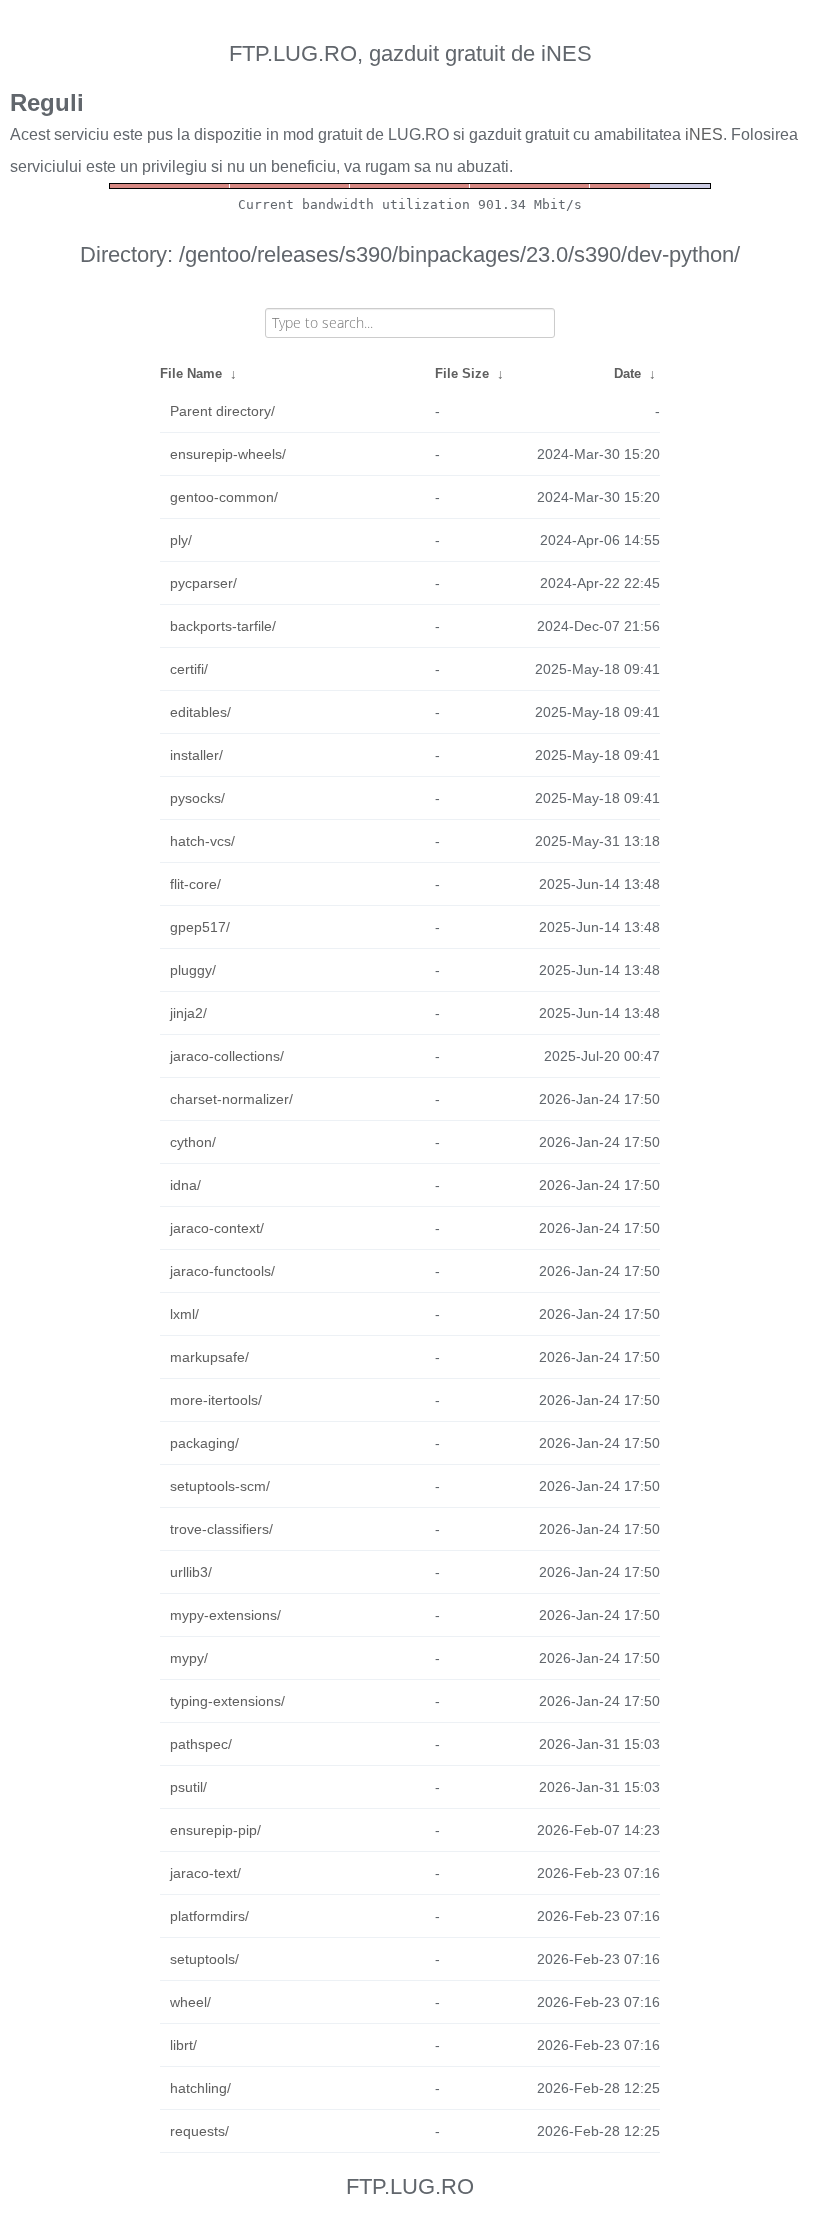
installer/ (196, 755)
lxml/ (184, 1314)
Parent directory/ (222, 411)
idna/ (185, 1185)
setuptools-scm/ (220, 1486)
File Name (191, 373)
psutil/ (188, 1787)
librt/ (183, 2045)
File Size (462, 373)
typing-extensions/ (227, 1701)
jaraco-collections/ (227, 1056)
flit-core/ (195, 884)
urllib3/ (191, 1572)
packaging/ (204, 1443)
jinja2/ (188, 1013)
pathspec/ (201, 1744)
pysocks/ (197, 798)
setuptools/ (204, 1959)
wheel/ (190, 2002)
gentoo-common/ (224, 497)
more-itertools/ (216, 1400)
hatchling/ (200, 2088)
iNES (704, 134)
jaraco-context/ (217, 1228)
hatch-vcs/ (202, 841)
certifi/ (189, 669)
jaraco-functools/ (222, 1271)
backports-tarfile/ (223, 626)
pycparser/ (203, 583)
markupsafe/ (209, 1357)
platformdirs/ (209, 1916)
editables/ (200, 712)
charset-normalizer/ (231, 1099)
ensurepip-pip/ (215, 1830)
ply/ (181, 540)
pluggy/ (193, 970)
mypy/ (189, 1658)
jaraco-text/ (205, 1873)
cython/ (193, 1142)
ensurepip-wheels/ (228, 454)
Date (627, 373)
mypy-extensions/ (225, 1615)
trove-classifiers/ (221, 1529)
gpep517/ (200, 927)
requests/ (199, 2131)
